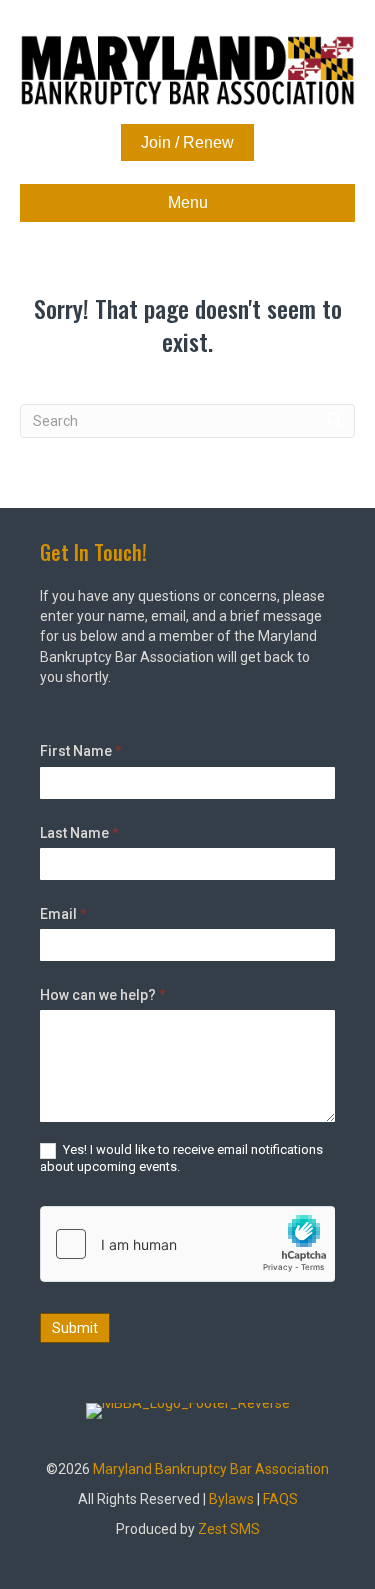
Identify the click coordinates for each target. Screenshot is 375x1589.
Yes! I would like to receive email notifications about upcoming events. (181, 1158)
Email (63, 914)
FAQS (280, 1499)
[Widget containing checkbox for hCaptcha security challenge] (187, 1244)
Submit (75, 1328)
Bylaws (231, 1499)
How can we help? (103, 995)
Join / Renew (187, 142)
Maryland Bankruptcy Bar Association (211, 1469)
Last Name (79, 833)
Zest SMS (229, 1529)
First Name (81, 751)
